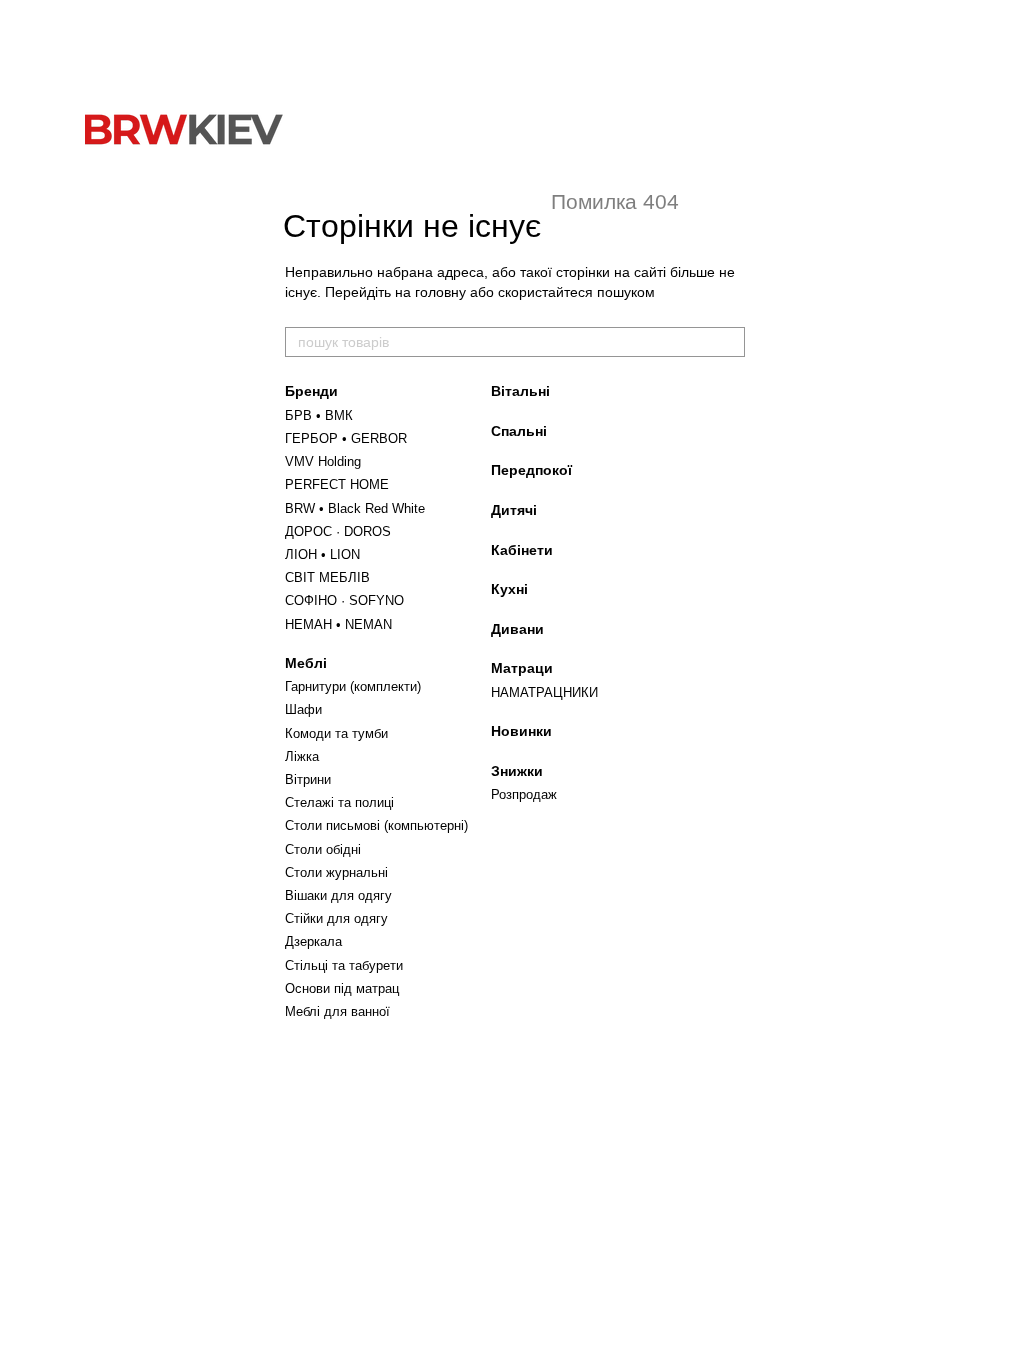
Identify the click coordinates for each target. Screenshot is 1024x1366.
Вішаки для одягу (338, 895)
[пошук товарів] (729, 342)
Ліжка (302, 756)
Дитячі (514, 510)
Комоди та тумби (336, 733)
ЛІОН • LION (322, 554)
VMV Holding (323, 461)
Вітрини (308, 779)
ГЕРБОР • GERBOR (346, 438)
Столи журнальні (336, 872)
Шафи (303, 709)
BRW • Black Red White (355, 508)
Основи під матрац (342, 988)
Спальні (519, 431)
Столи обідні (323, 849)
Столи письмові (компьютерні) (376, 825)
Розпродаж (524, 794)
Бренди (311, 391)
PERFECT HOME (337, 484)
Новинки (521, 731)
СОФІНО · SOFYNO (344, 600)
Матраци (522, 668)
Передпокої (531, 470)
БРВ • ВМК (319, 415)
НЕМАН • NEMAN (338, 624)
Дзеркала (313, 941)
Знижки (517, 771)
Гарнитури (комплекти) (353, 686)
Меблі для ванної (337, 1011)
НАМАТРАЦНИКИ (544, 692)
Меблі (306, 663)
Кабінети (522, 550)
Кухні (509, 589)
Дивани (517, 629)
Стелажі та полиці (339, 802)
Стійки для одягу (336, 918)
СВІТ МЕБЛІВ (327, 577)
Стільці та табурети (344, 965)
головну (440, 292)
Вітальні (520, 391)
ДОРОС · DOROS (338, 531)
